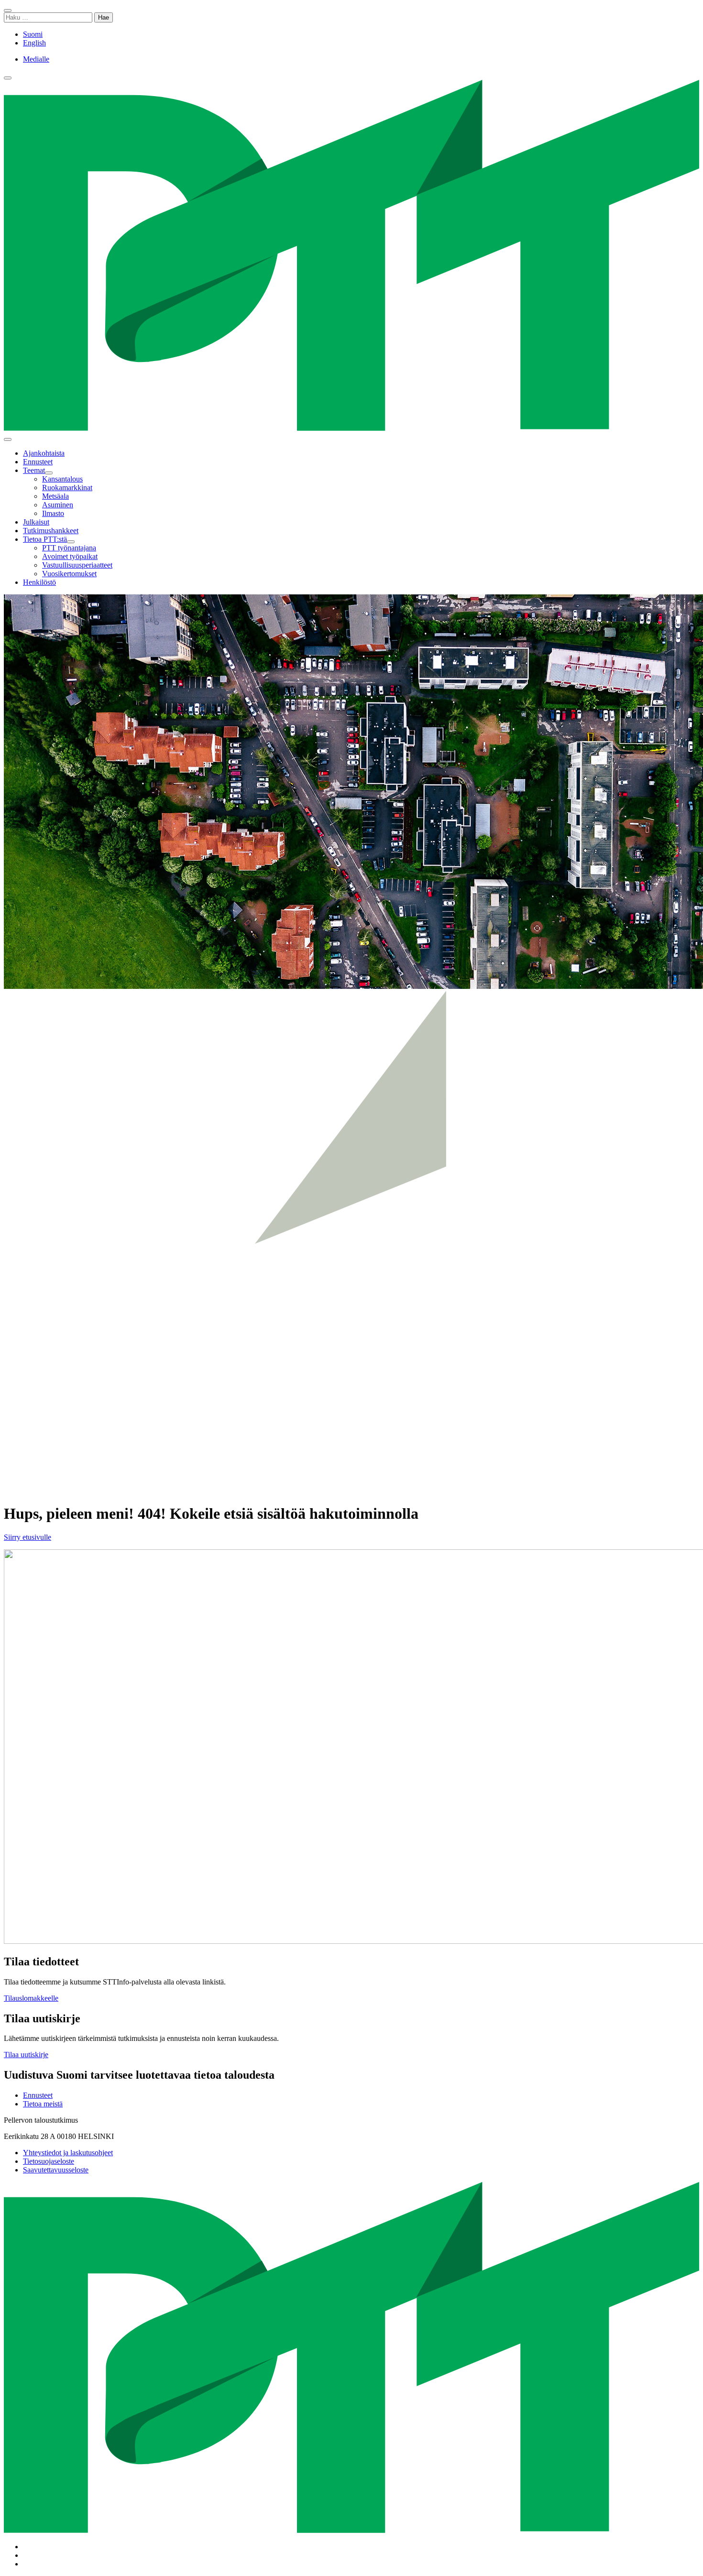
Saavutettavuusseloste (56, 2170)
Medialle (36, 59)
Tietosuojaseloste (49, 2161)
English (34, 43)
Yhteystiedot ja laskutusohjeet (68, 2153)
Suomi (33, 34)
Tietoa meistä (43, 2104)
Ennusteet (38, 2095)
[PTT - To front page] (351, 428)
